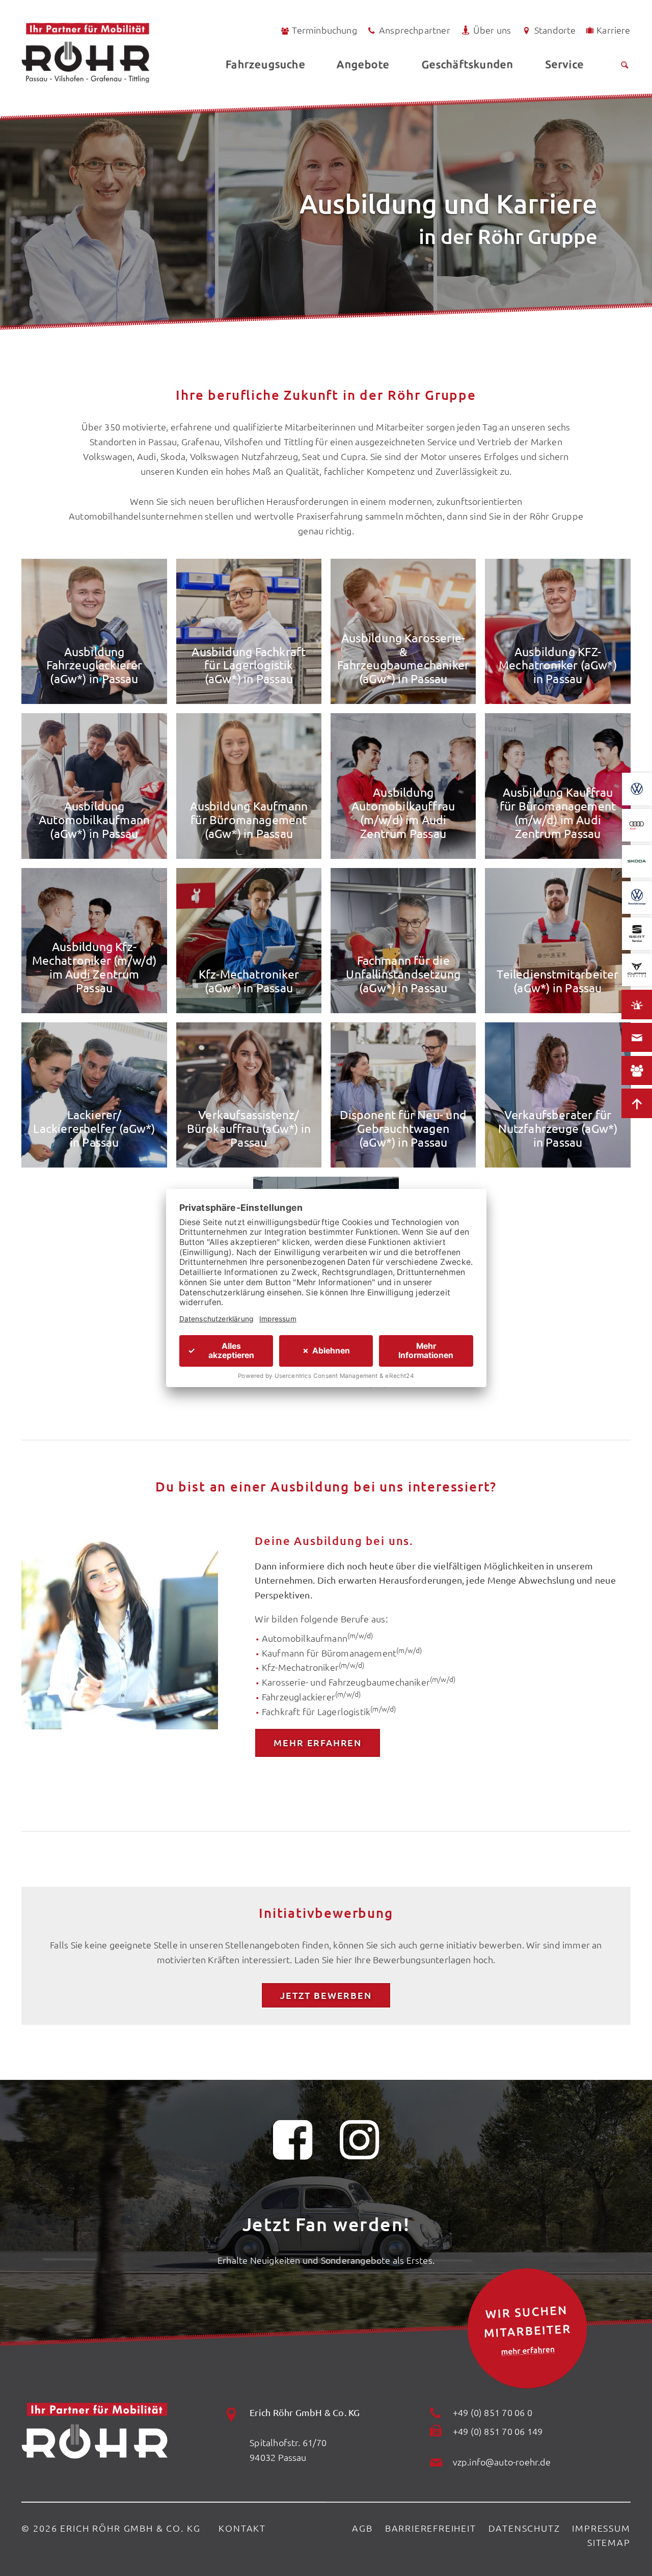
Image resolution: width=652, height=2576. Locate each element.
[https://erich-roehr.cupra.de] (637, 970)
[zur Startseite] (113, 53)
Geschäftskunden (467, 64)
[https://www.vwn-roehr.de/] (637, 898)
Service (564, 64)
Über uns (492, 30)
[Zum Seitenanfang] (637, 1103)
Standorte (555, 30)
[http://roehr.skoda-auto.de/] (637, 861)
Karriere (613, 30)
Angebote (363, 64)
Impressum (601, 2528)
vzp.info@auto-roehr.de (502, 2462)
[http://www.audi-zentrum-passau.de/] (637, 825)
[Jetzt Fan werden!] (293, 2146)
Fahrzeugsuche (265, 64)
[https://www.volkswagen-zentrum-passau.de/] (637, 789)
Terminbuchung (324, 30)
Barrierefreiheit (431, 2528)
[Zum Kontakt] (637, 1038)
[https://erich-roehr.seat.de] (637, 934)
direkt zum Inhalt (56, 32)
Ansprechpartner (415, 30)
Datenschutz (524, 2528)
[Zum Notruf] (637, 1005)
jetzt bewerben (326, 1995)
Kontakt (242, 2528)
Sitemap (609, 2542)
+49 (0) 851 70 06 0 (493, 2412)
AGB (362, 2528)
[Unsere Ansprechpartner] (637, 1071)
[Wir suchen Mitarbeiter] (527, 2329)
